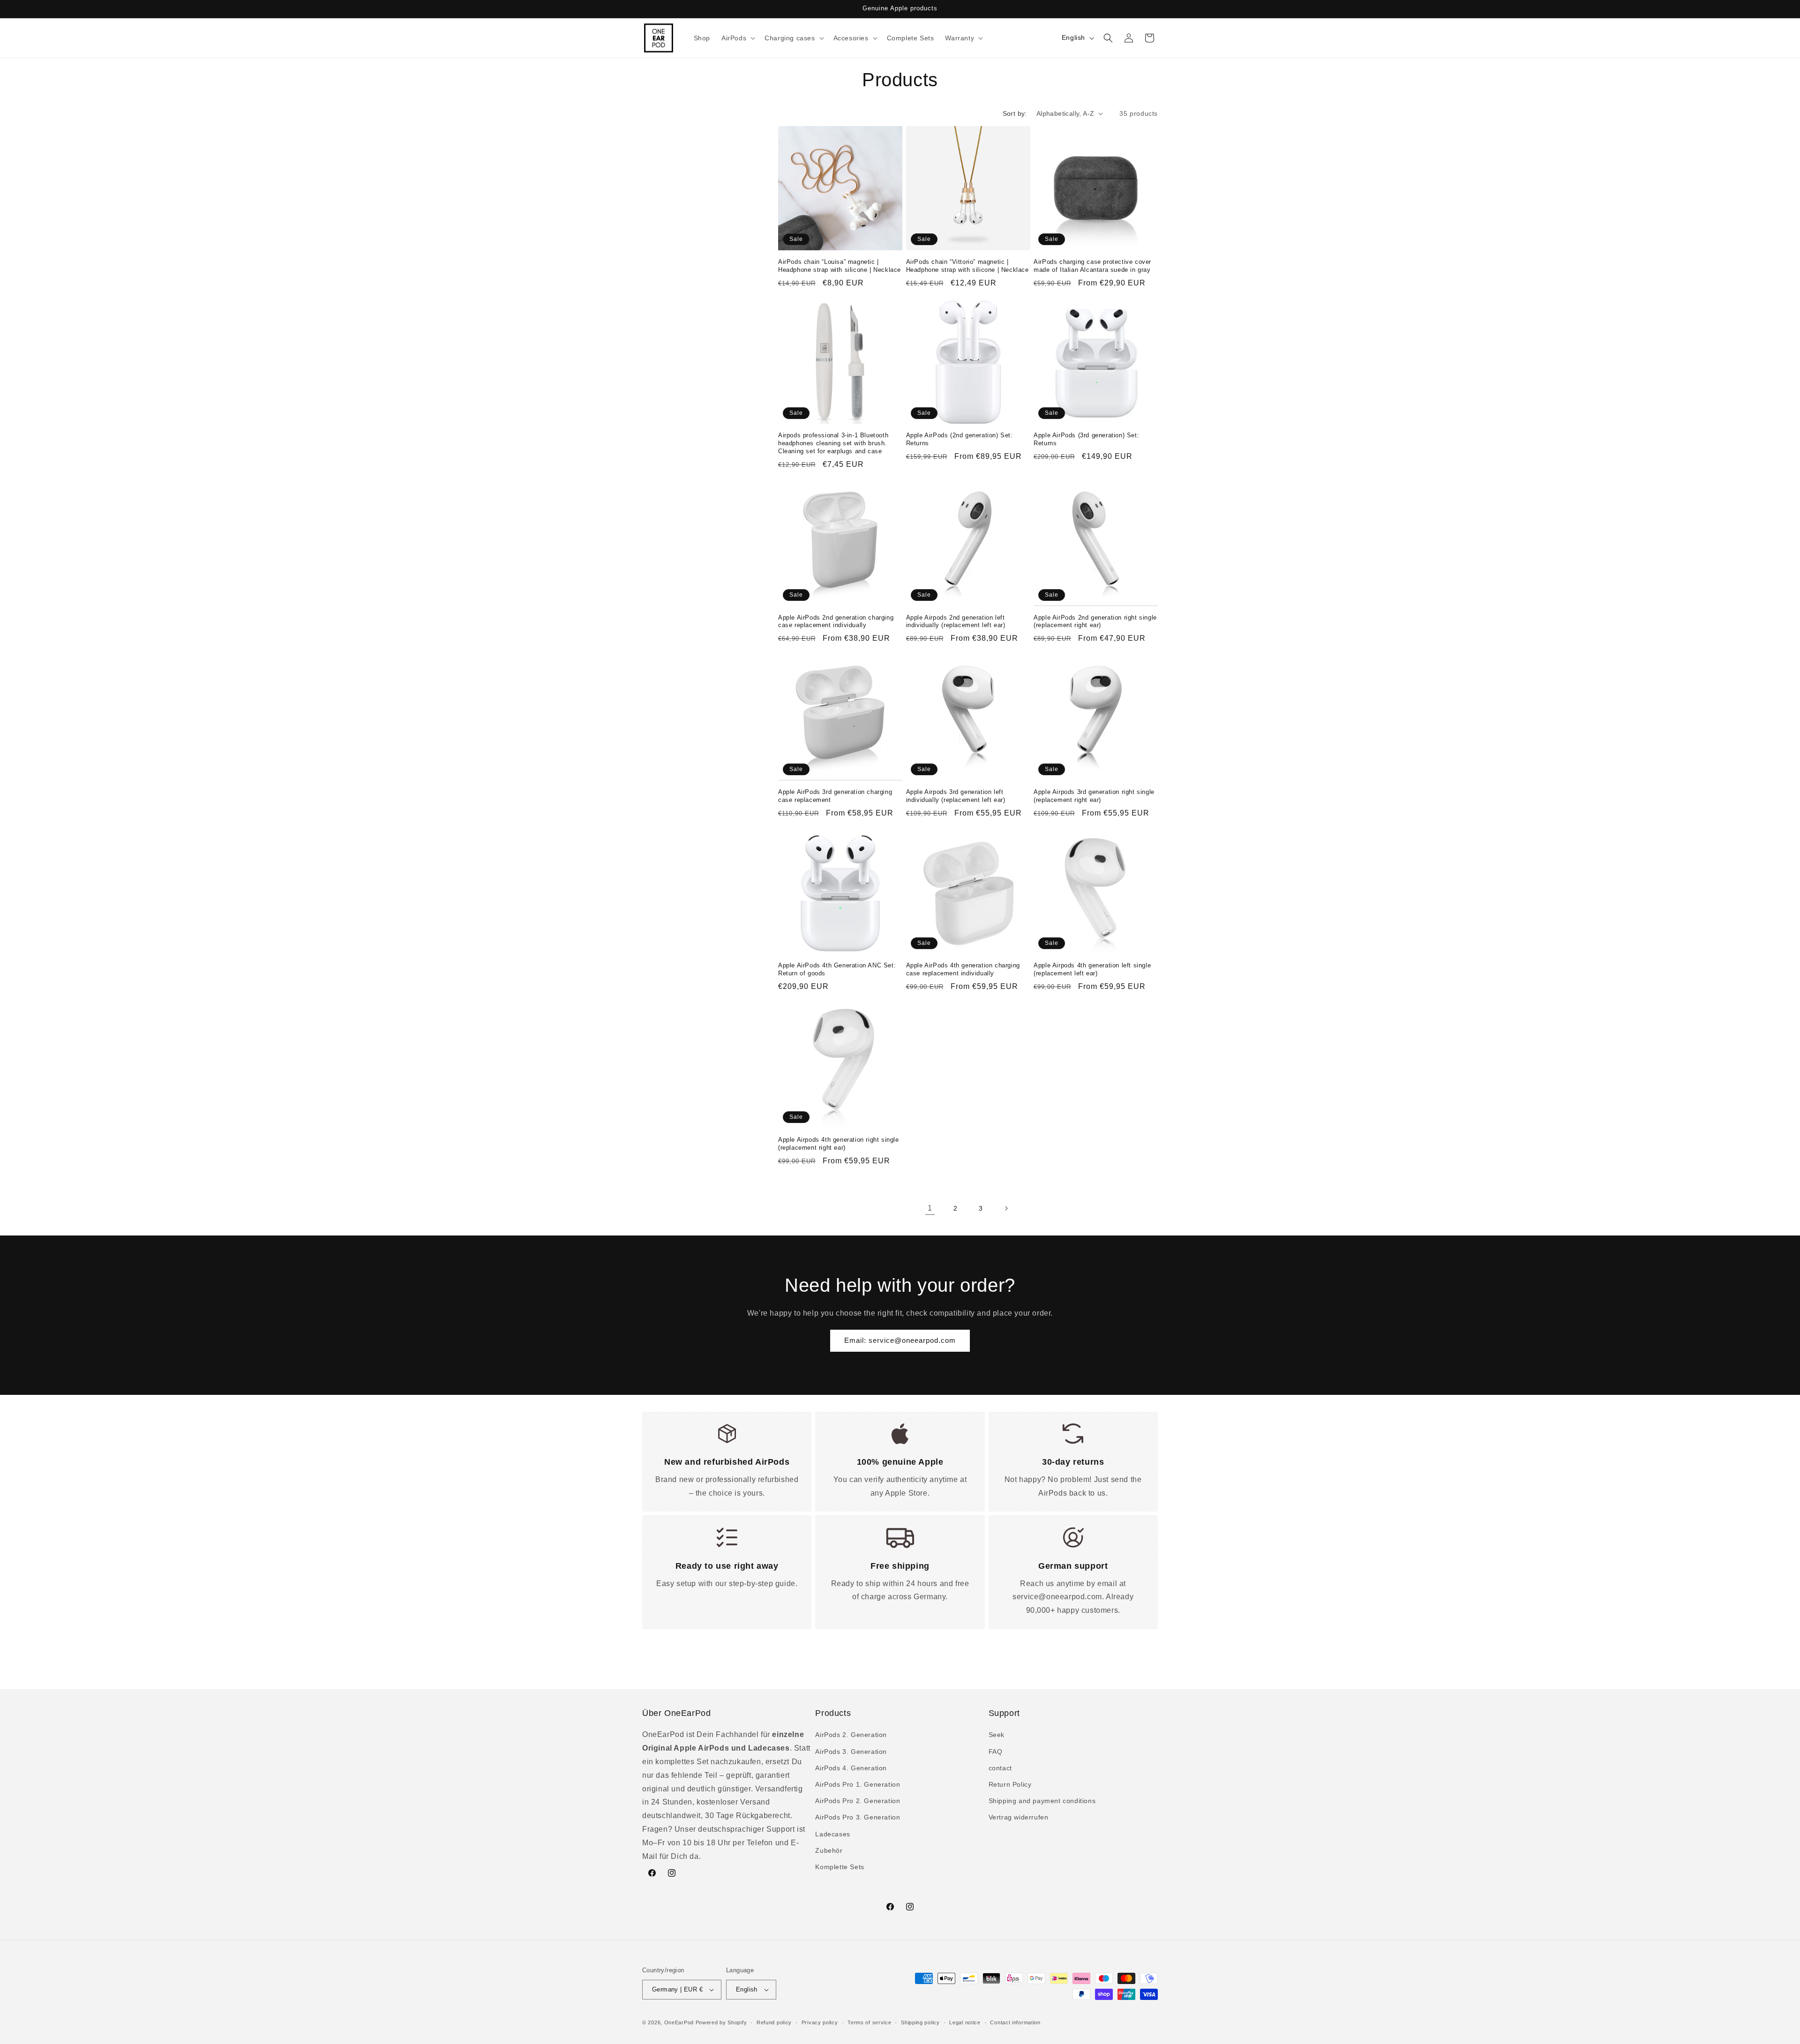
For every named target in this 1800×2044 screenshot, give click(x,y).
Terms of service (869, 2022)
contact (1000, 1768)
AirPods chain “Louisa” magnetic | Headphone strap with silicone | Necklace (840, 265)
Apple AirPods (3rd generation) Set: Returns (1086, 440)
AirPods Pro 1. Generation (858, 1784)
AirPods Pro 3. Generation (858, 1817)
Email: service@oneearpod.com (900, 1340)
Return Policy (1010, 1784)
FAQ (996, 1752)
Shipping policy (920, 2022)
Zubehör (829, 1850)
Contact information (1015, 2022)
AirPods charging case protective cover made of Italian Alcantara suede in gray (1092, 265)
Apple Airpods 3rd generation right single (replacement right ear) (1094, 795)
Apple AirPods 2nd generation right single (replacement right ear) (1095, 621)
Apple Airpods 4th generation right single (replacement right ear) (839, 1144)
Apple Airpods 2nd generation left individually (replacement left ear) (956, 621)
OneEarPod (679, 2022)
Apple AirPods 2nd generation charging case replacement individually (836, 621)
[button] (737, 38)
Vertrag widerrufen (1019, 1817)
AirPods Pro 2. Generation (858, 1801)
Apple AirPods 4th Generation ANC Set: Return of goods (837, 970)
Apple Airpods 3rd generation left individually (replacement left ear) (956, 795)
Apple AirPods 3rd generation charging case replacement (835, 795)
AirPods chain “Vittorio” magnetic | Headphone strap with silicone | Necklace (967, 265)
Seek (997, 1735)
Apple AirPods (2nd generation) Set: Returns (960, 440)
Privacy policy (820, 2022)
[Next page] (1006, 1208)
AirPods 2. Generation (851, 1735)
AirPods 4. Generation (851, 1768)
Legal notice (965, 2022)
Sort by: (1015, 113)
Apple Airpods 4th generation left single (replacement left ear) (1092, 970)
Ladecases (832, 1834)
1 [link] (930, 1208)
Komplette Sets (840, 1867)
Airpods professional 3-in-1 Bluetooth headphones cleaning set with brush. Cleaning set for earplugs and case (833, 444)
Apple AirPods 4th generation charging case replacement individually (963, 970)
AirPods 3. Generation (851, 1752)
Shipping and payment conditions (1042, 1801)
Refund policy (774, 2022)
